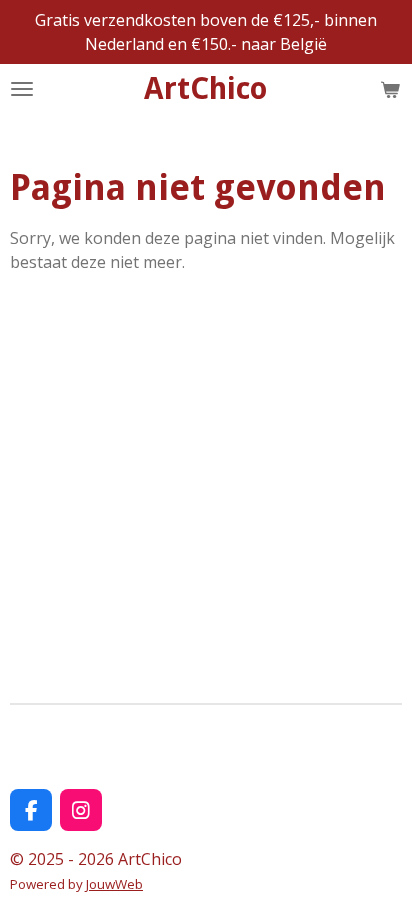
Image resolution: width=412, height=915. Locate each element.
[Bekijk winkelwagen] (390, 89)
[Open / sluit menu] (22, 89)
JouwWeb (114, 884)
